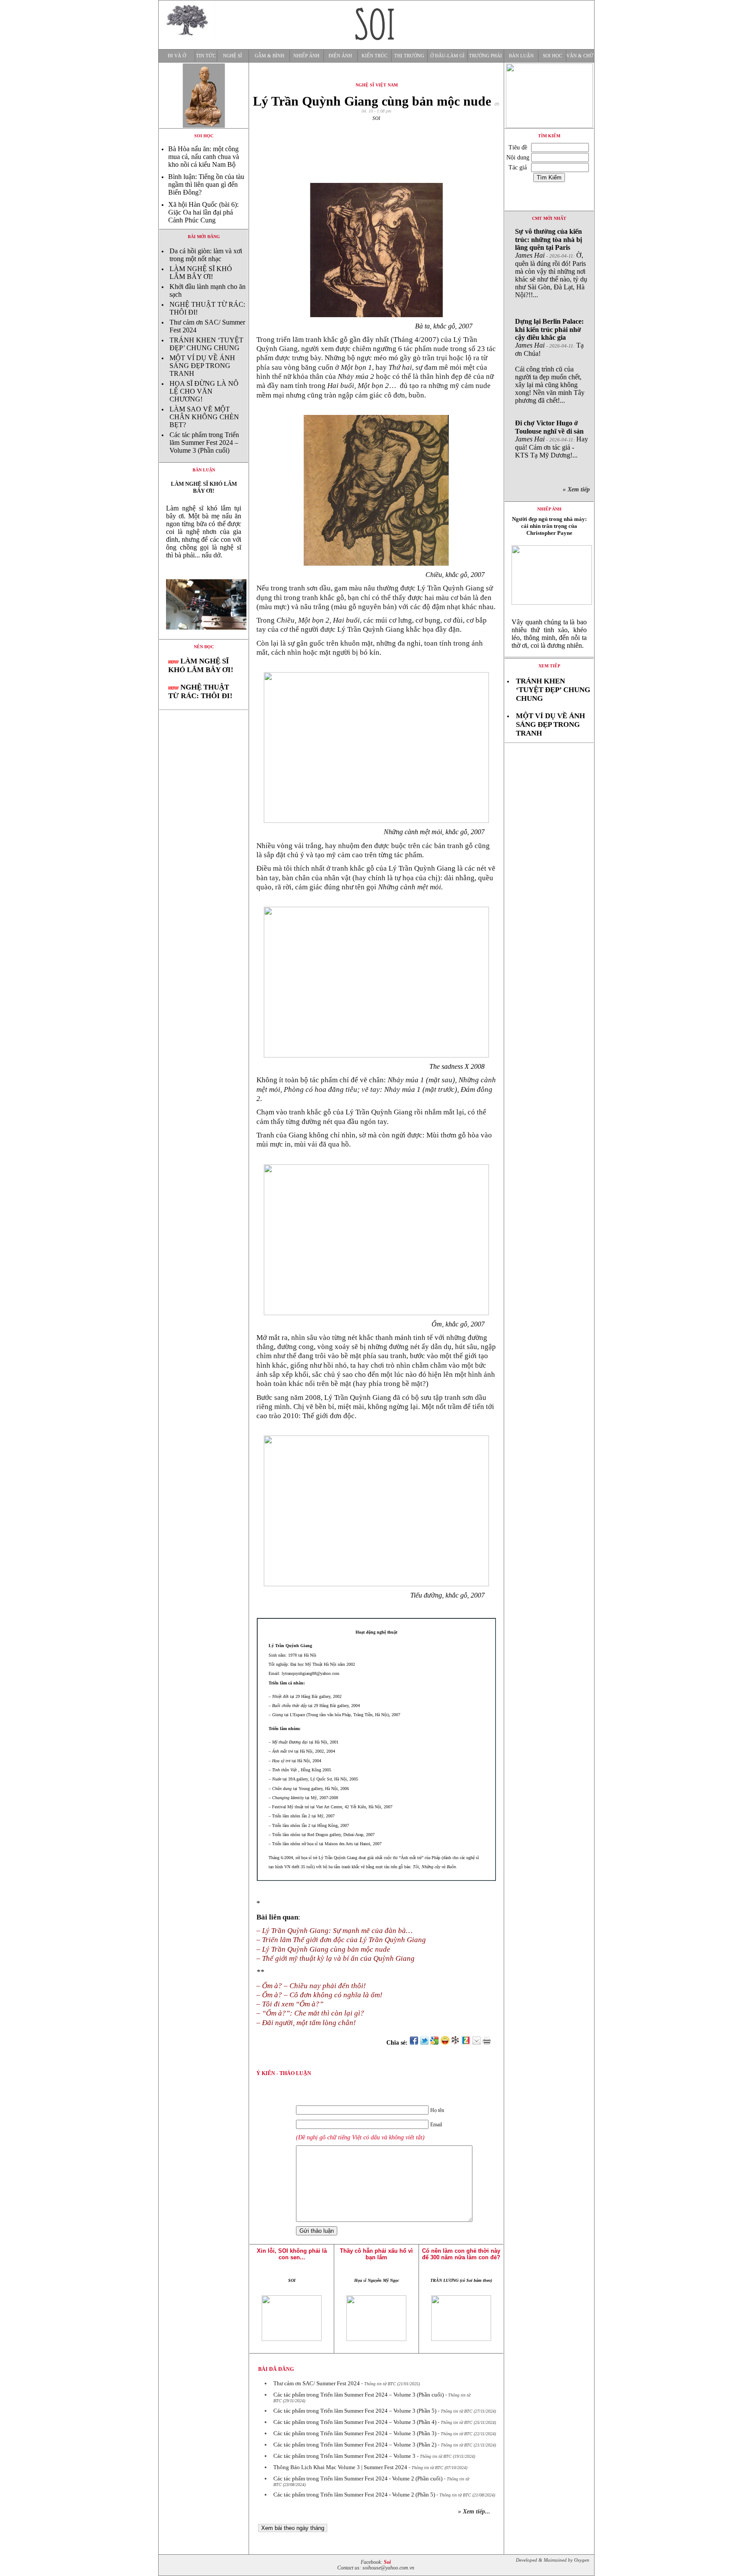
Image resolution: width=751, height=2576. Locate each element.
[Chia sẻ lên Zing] (466, 2043)
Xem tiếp (549, 666)
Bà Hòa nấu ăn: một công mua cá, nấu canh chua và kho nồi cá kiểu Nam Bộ (204, 157)
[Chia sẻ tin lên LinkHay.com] (455, 2043)
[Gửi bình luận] (476, 2043)
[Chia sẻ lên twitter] (424, 2043)
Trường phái (485, 56)
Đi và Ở (177, 56)
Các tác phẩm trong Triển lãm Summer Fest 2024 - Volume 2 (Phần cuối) (358, 2478)
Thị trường (409, 56)
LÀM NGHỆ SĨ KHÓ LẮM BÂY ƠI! (201, 273)
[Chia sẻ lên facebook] (414, 2043)
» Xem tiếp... (474, 2511)
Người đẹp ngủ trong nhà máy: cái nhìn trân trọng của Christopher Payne (549, 526)
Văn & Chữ (580, 56)
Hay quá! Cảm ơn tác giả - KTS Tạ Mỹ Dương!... (552, 439)
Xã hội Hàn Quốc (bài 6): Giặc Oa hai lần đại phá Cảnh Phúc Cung (203, 212)
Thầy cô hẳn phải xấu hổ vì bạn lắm (376, 2254)
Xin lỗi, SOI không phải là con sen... (292, 2254)
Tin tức (206, 56)
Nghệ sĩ (233, 56)
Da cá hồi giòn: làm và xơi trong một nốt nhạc (206, 255)
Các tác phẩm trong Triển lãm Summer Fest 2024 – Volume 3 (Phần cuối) (204, 443)
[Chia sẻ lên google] (435, 2043)
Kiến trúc (374, 56)
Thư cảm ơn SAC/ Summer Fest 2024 (317, 2383)
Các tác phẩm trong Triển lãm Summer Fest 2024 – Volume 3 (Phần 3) (355, 2433)
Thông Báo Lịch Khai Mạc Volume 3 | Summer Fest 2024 (340, 2467)
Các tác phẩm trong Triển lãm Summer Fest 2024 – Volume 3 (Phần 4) (355, 2422)
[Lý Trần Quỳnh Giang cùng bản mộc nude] (204, 637)
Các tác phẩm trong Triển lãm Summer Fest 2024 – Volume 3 (344, 2456)
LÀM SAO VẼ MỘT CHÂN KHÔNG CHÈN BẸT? (204, 417)
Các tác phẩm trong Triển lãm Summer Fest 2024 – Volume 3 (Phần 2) (355, 2445)
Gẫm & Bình (269, 56)
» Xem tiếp (578, 489)
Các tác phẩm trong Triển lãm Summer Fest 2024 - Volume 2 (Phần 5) (354, 2495)
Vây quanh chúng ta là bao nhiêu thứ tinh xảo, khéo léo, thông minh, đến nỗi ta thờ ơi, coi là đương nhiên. (549, 634)
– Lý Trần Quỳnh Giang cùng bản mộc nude (323, 1949)
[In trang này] (488, 2043)
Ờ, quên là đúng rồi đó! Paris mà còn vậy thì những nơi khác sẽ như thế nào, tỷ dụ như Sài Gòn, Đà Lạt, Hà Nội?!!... (551, 263)
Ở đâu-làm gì (447, 56)
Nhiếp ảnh (306, 56)
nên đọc (204, 647)
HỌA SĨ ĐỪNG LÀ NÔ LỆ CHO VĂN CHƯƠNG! (204, 391)
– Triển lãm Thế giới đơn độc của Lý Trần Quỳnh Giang (341, 1940)
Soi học (552, 56)
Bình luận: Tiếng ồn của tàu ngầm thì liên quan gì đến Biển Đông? (206, 184)
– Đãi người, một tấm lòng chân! (306, 2023)
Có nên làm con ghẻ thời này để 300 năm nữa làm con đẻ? (461, 2254)
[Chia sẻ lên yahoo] (445, 2043)
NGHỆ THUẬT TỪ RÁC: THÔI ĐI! (200, 691)
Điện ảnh (340, 56)
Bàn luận (521, 56)
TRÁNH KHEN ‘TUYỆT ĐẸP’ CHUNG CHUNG (206, 344)
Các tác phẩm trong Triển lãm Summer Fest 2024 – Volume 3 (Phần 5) (355, 2411)
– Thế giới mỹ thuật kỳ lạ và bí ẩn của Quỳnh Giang (336, 1958)
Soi (387, 2562)
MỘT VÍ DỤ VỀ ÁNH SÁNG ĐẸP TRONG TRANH (202, 366)
